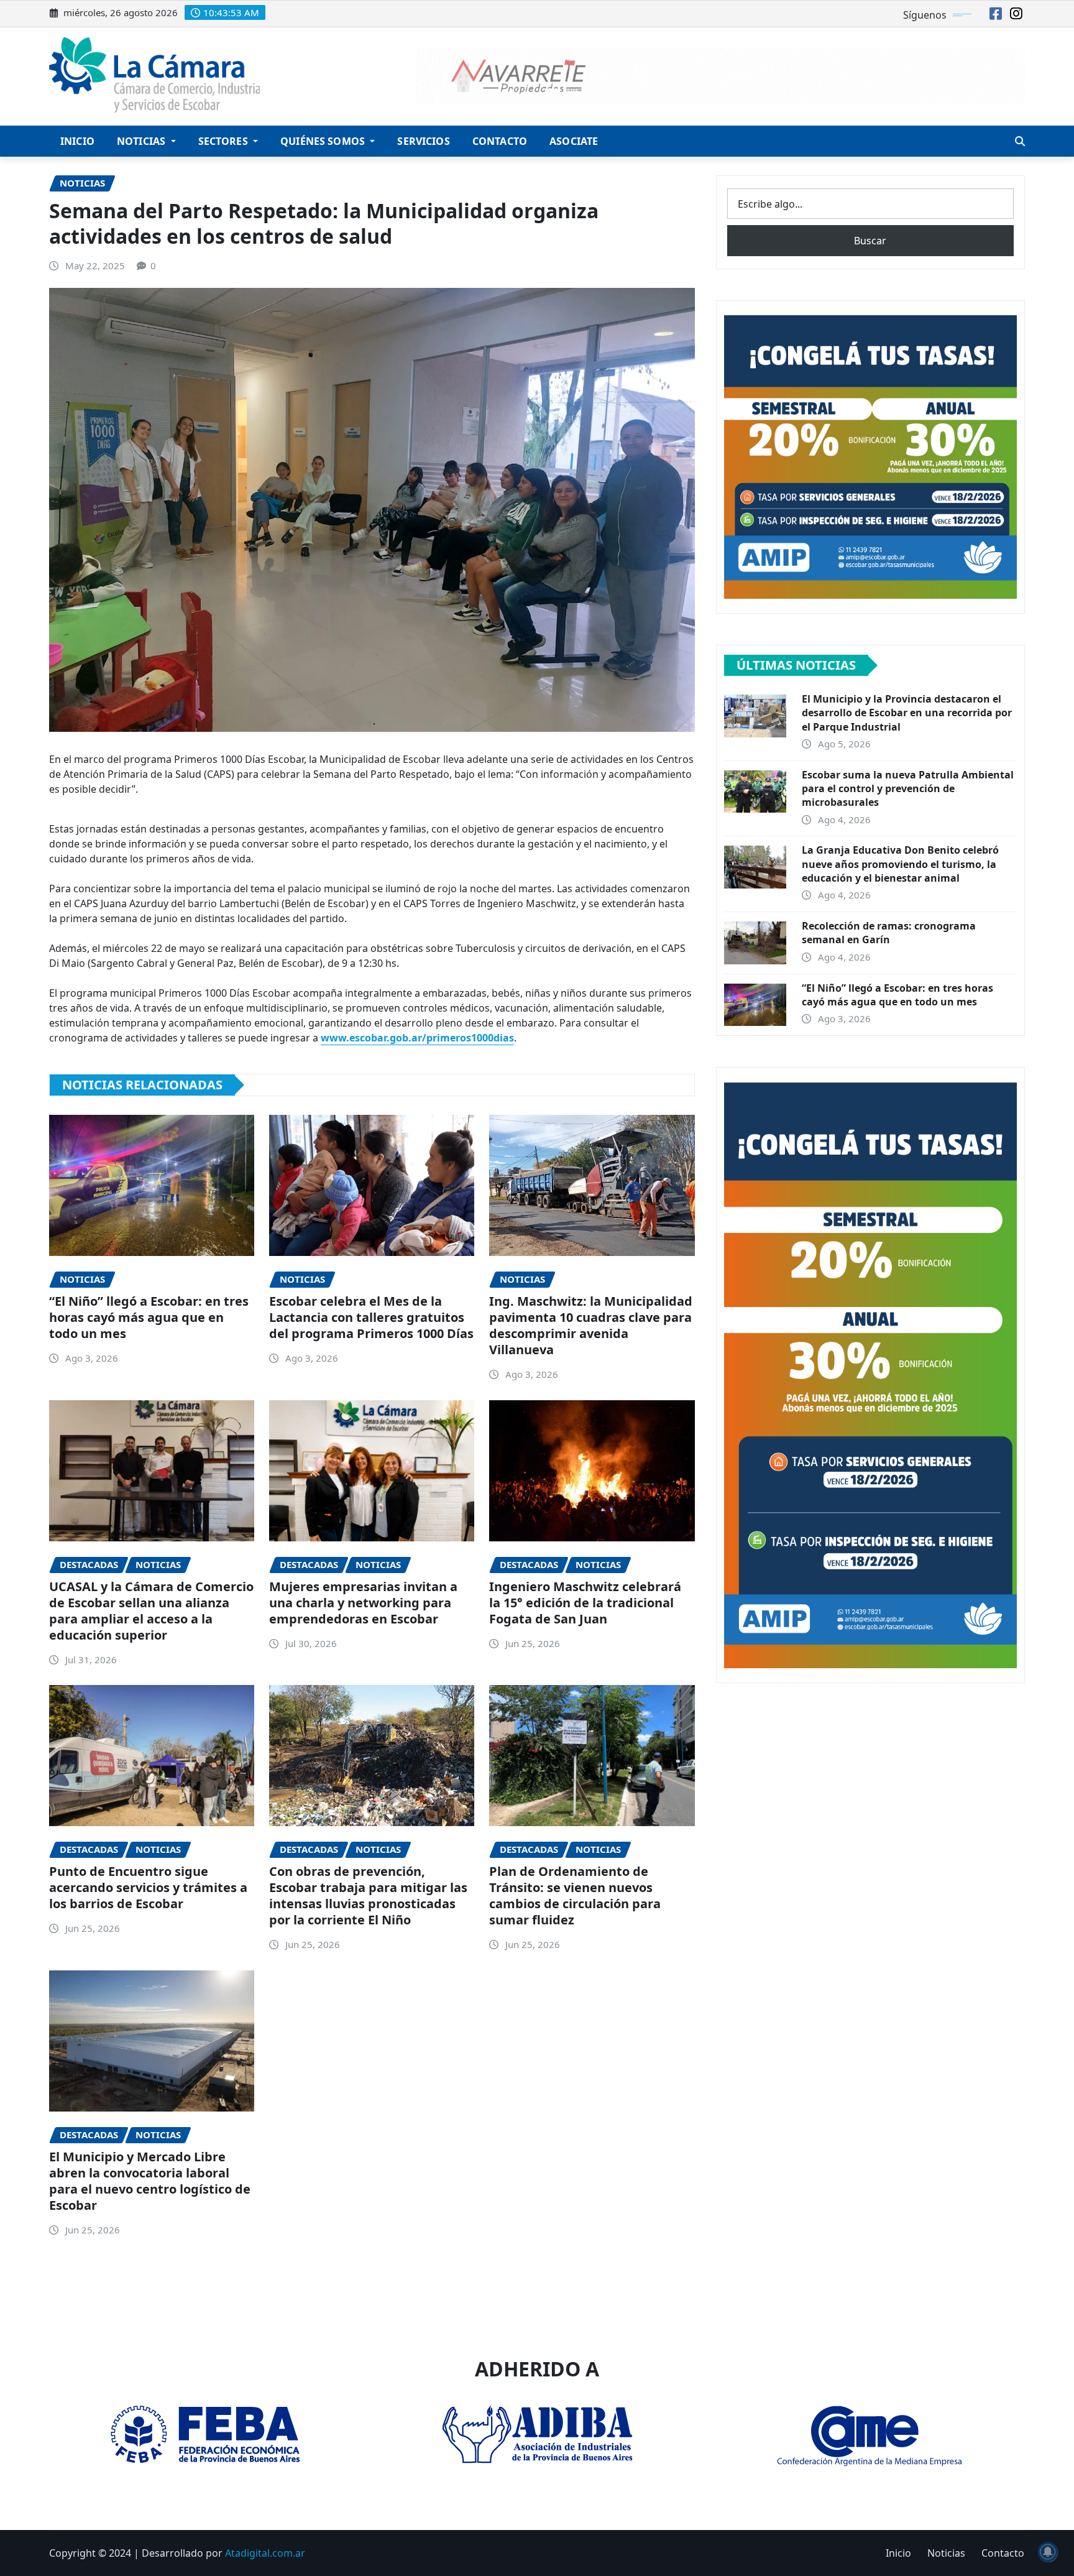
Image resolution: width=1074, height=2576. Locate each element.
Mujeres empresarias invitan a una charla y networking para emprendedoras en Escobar (363, 1603)
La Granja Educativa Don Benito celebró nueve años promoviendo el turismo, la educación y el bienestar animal (900, 864)
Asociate (574, 141)
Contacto (500, 141)
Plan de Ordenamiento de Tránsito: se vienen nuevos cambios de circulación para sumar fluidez (575, 1895)
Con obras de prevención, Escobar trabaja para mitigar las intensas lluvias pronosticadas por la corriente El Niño (368, 1895)
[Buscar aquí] (1020, 141)
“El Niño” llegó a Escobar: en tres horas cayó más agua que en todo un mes (149, 1317)
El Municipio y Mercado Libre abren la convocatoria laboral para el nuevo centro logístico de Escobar (150, 2181)
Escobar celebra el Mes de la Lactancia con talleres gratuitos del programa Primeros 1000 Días (371, 1317)
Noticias (142, 141)
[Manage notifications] (1048, 2552)
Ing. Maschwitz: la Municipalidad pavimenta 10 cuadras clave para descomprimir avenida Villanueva (591, 1325)
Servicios (423, 141)
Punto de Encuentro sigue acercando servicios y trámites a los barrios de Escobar (148, 1887)
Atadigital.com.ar (265, 2553)
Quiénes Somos (324, 141)
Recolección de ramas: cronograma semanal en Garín (889, 933)
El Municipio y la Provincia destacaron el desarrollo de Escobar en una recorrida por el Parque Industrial (907, 713)
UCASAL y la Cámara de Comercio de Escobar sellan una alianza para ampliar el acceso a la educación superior (151, 1611)
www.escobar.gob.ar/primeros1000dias (417, 1038)
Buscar (870, 241)
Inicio (77, 141)
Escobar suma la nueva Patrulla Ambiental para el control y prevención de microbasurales (908, 789)
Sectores (224, 141)
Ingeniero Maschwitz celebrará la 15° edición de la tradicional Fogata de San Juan (585, 1603)
